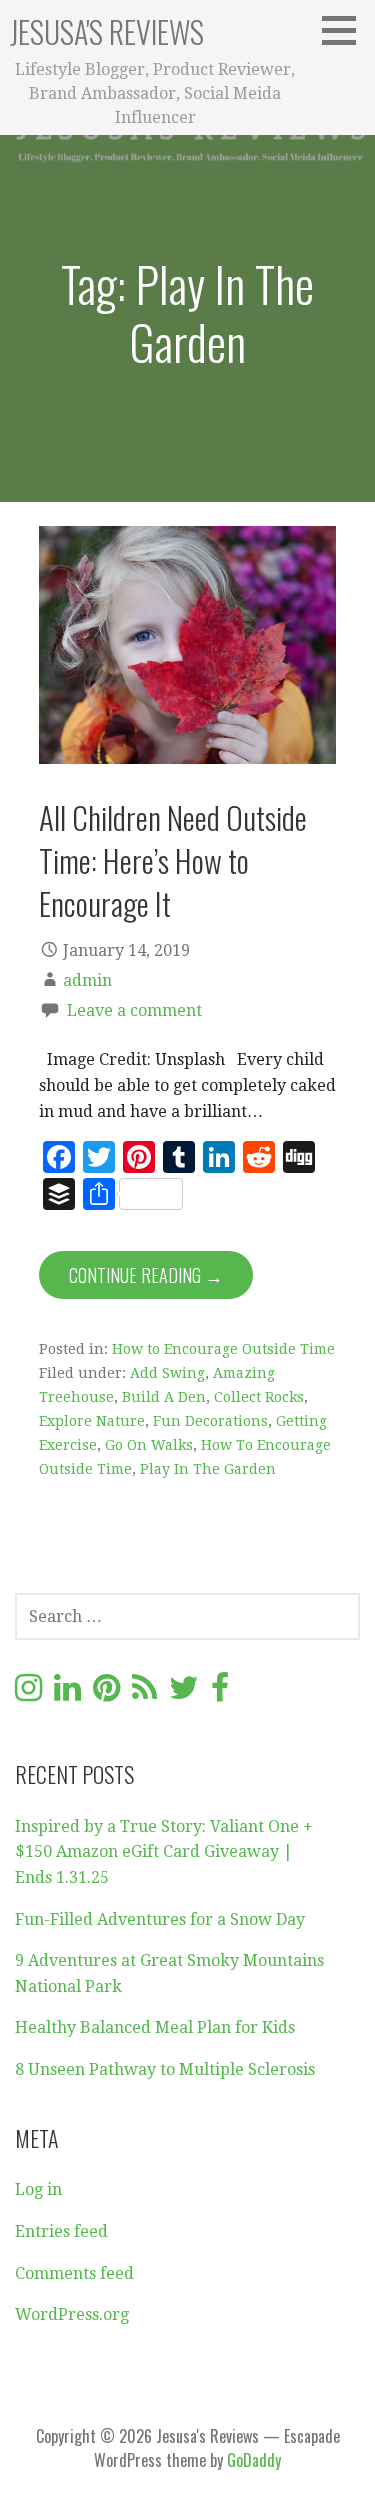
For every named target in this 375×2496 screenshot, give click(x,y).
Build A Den (164, 1397)
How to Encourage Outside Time (223, 1349)
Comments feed (74, 2273)
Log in (38, 2189)
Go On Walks (149, 1445)
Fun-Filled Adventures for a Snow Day (160, 1919)
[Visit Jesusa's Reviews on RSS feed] (144, 1693)
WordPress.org (72, 2314)
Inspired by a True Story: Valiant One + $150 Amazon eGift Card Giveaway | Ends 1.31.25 (164, 1852)
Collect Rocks (259, 1397)
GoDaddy (254, 2460)
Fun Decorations (210, 1421)
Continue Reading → (146, 1275)
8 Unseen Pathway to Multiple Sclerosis (165, 2069)
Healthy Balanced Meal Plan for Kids (155, 2027)
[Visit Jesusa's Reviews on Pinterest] (106, 1693)
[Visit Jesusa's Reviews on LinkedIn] (67, 1693)
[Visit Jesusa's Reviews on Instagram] (28, 1693)
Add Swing (167, 1373)
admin (87, 980)
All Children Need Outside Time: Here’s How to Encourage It (173, 860)
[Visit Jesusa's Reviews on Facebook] (220, 1693)
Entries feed (61, 2231)
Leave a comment (134, 1010)
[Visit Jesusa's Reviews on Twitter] (184, 1693)
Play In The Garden (208, 1469)
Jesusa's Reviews (107, 31)
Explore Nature (92, 1421)
